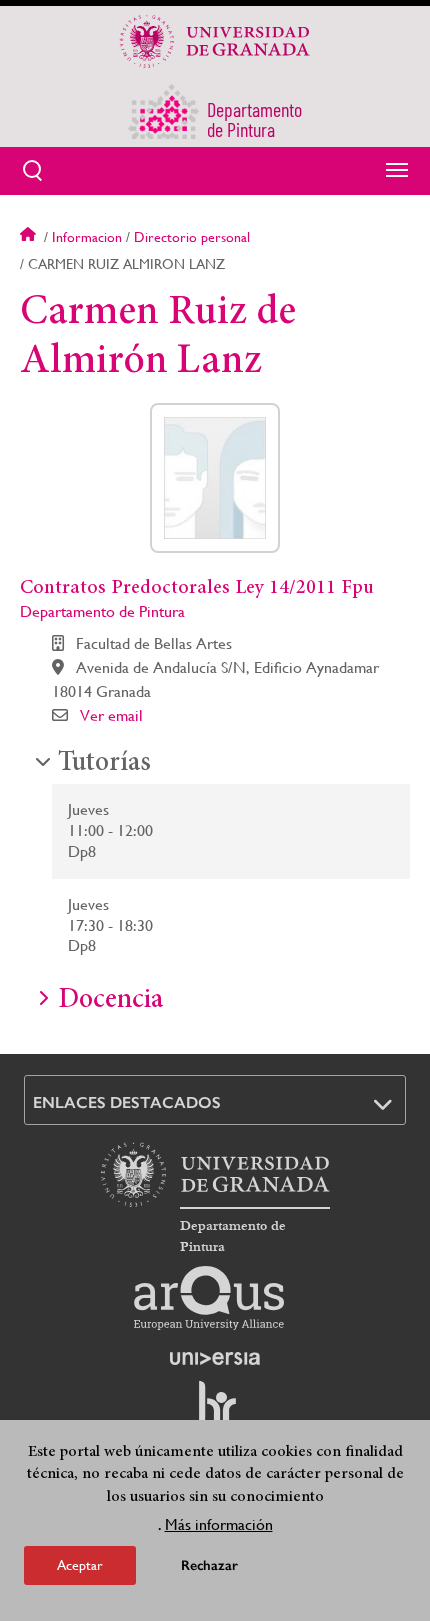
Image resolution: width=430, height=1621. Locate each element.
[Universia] (215, 1358)
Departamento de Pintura (102, 611)
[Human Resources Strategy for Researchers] (215, 1412)
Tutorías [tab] (104, 764)
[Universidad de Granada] (215, 41)
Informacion (87, 237)
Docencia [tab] (110, 1001)
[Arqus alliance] (209, 1298)
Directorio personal (192, 237)
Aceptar (80, 1565)
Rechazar (209, 1565)
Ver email (111, 715)
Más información (219, 1524)
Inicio (30, 237)
